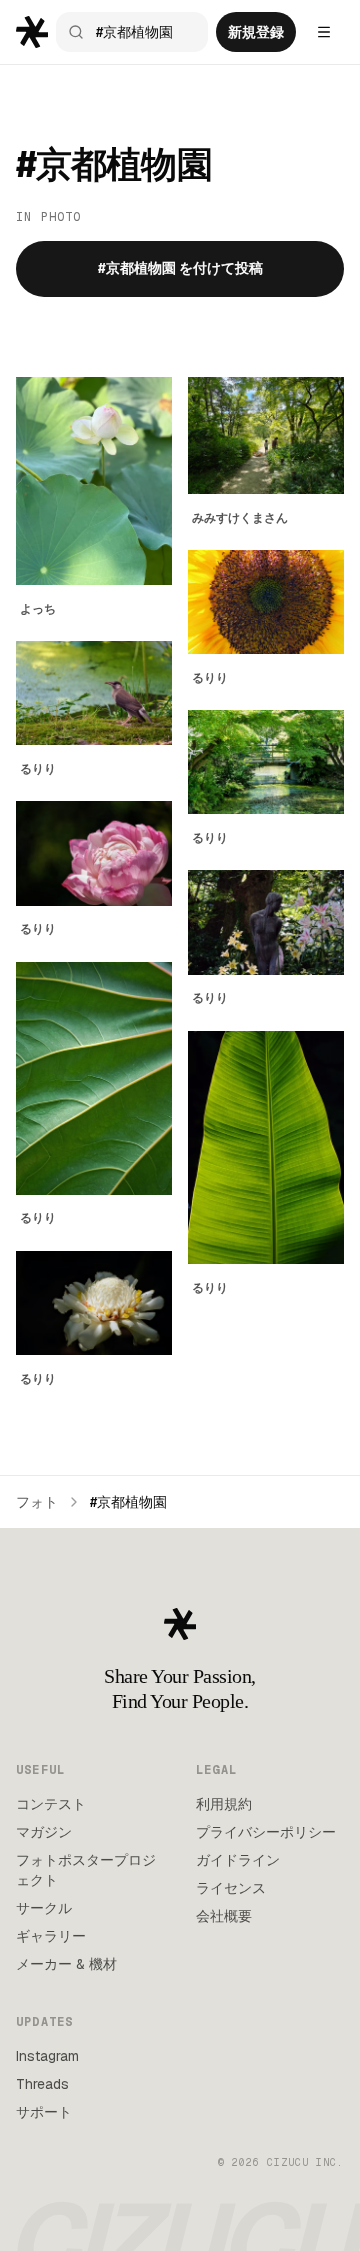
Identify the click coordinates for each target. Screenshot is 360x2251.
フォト (37, 1502)
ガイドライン (238, 1860)
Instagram (47, 2056)
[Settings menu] (324, 32)
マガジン (44, 1832)
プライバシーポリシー (266, 1832)
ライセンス (231, 1888)
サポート (44, 2112)
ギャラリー (51, 1936)
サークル (44, 1908)
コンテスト (51, 1804)
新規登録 (256, 32)
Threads (42, 2084)
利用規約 (224, 1804)
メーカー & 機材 (66, 1964)
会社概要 (224, 1916)
